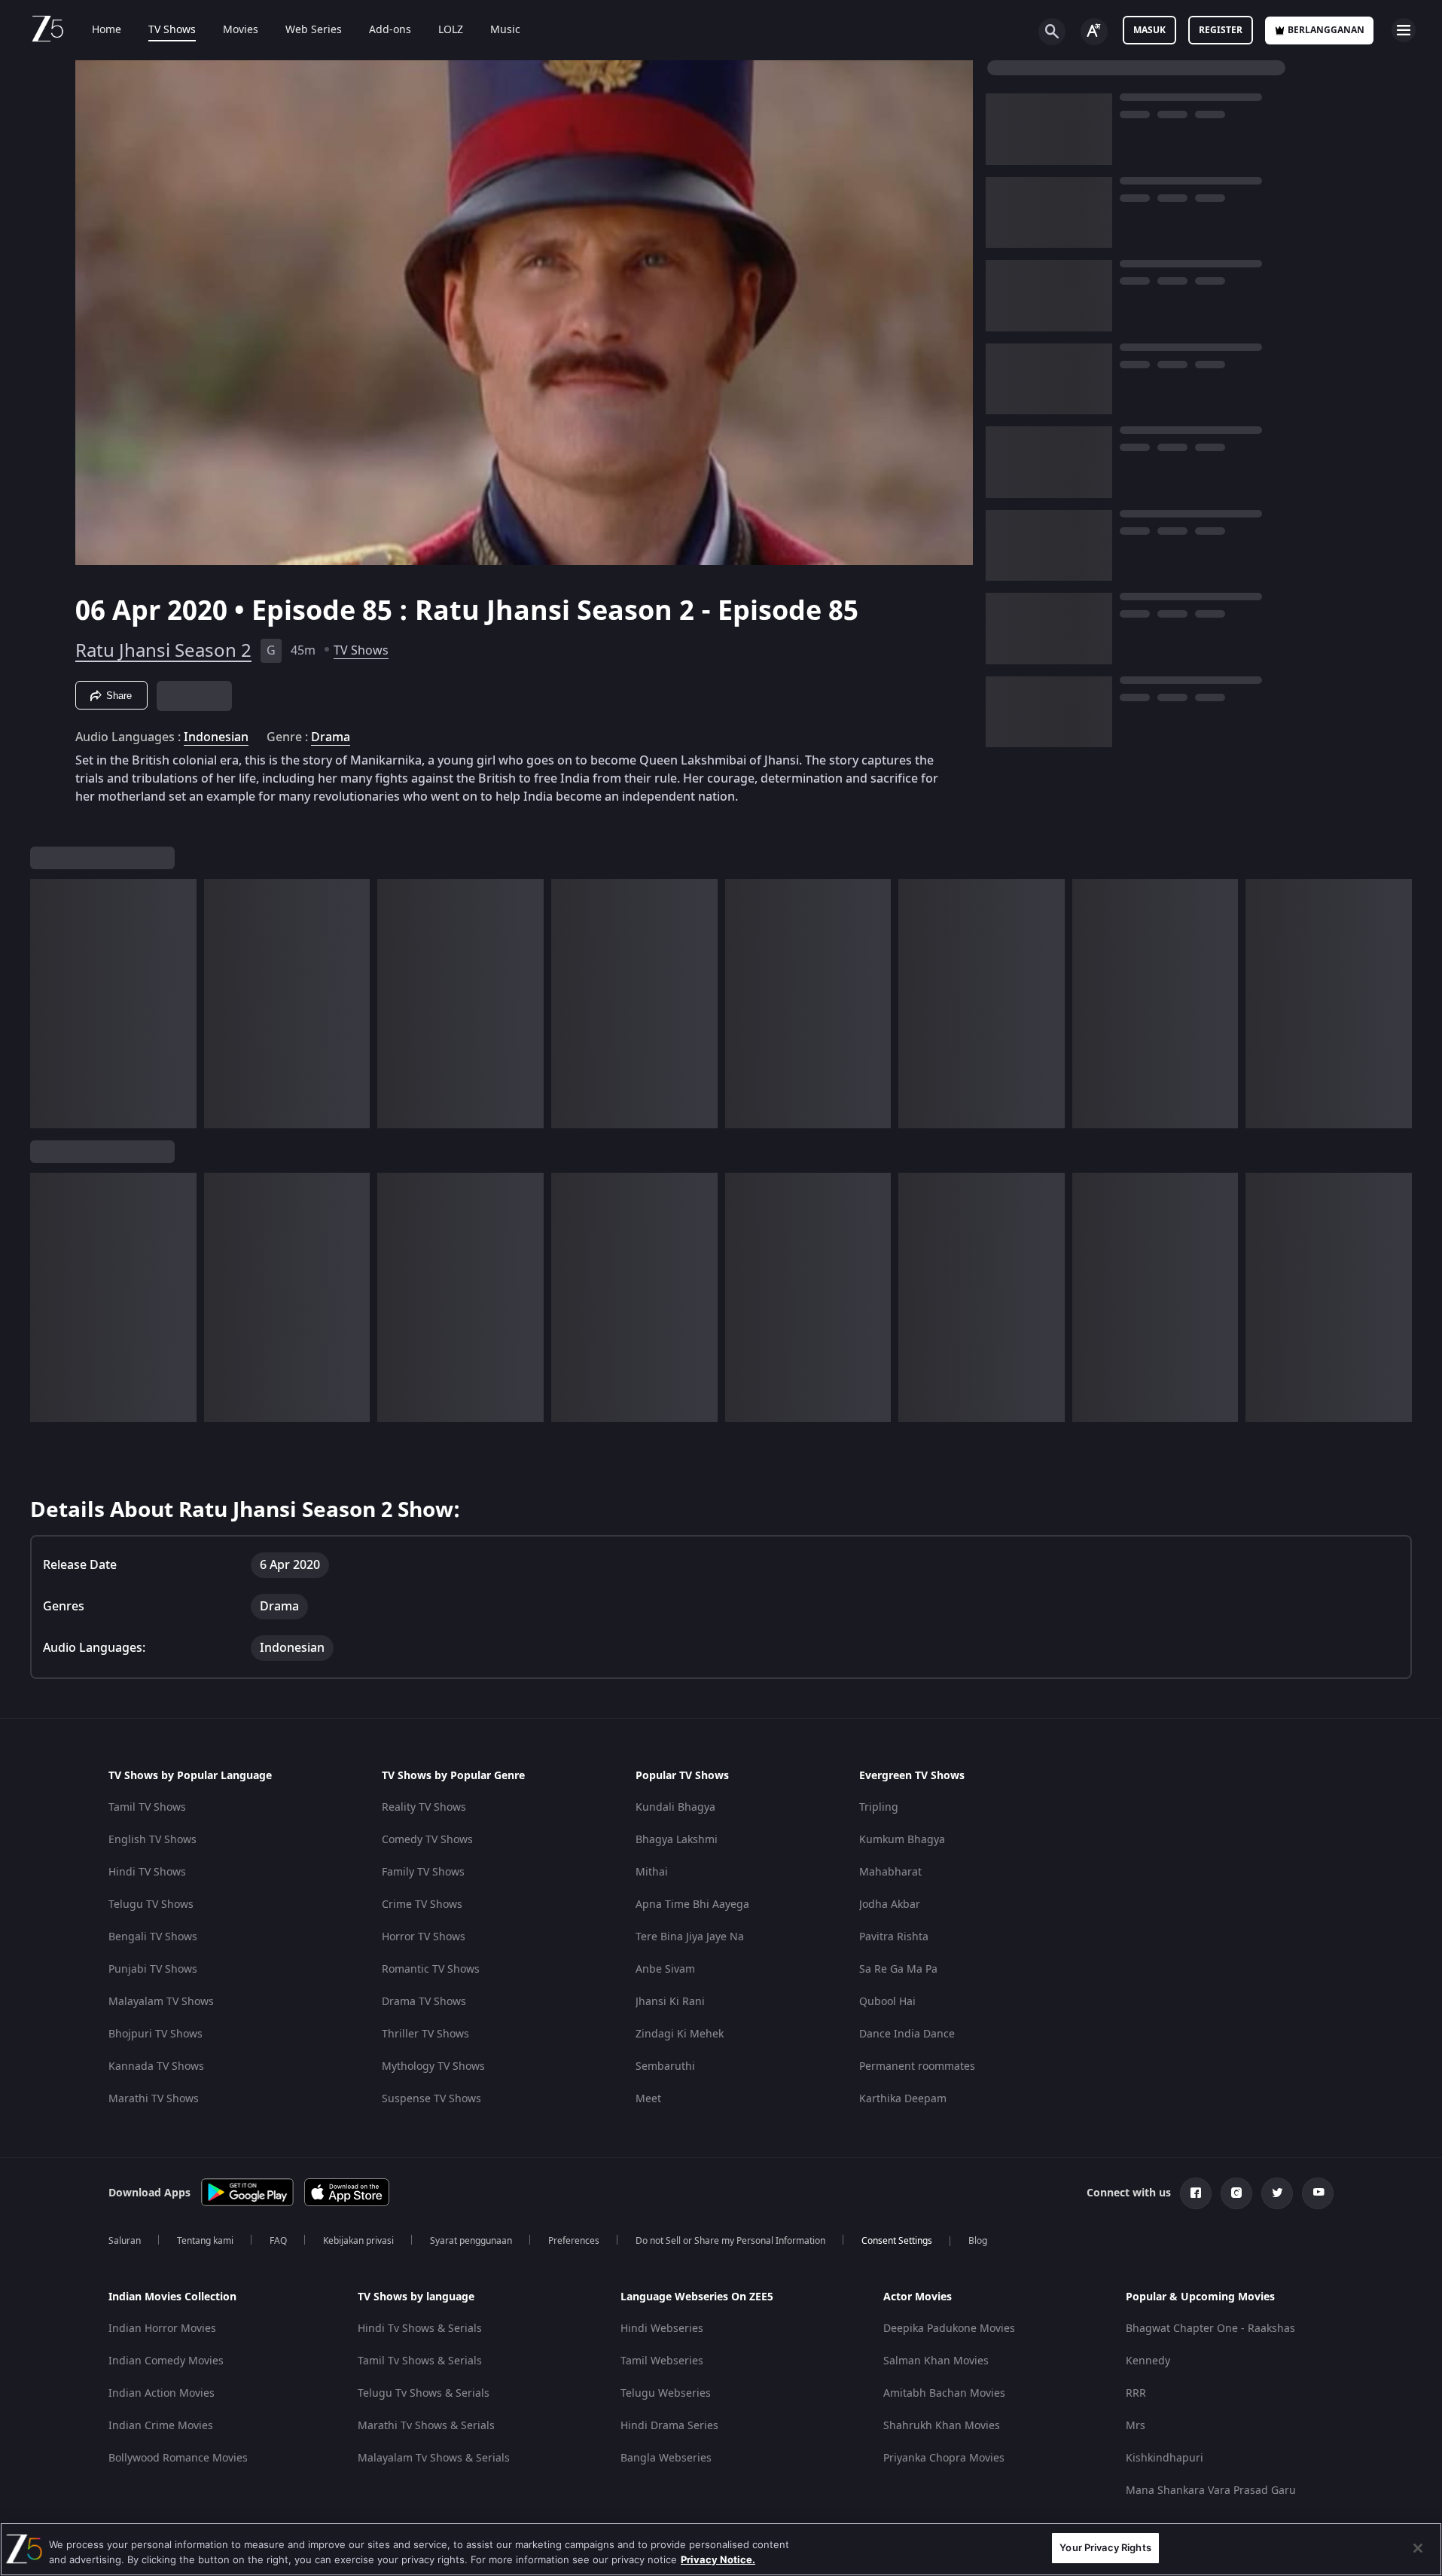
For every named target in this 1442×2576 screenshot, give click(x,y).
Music (505, 30)
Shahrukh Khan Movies (942, 2426)
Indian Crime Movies (161, 2426)
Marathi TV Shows (154, 2099)
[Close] (1418, 2548)
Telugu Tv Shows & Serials (424, 2393)
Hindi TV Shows (147, 1872)
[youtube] (1318, 2193)
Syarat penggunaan (471, 2241)
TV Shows (172, 30)
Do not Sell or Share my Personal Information (730, 2241)
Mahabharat (890, 1872)
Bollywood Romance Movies (178, 2458)
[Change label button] (1094, 32)
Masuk (1149, 30)
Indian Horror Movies (162, 2329)
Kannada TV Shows (156, 2066)
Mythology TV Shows (433, 2066)
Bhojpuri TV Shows (155, 2034)
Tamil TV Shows (147, 1807)
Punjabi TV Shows (153, 1969)
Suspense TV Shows (431, 2099)
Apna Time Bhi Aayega (692, 1905)
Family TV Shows (423, 1872)
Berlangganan (1326, 30)
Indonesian (216, 737)
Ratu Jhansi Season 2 (163, 651)
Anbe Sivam (665, 1969)
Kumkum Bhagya (902, 1840)
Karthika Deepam (903, 2099)
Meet (648, 2099)
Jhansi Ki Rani (670, 2002)
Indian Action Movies (162, 2393)
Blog (978, 2241)
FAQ (278, 2241)
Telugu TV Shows (151, 1905)
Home (107, 30)
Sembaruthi (665, 2066)
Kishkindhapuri (1165, 2458)
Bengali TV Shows (153, 1937)
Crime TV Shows (422, 1905)
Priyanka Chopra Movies (944, 2458)
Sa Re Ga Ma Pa (898, 1969)
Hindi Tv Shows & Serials (420, 2329)
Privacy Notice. (718, 2559)
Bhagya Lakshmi (677, 1840)
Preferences (574, 2241)
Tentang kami (205, 2241)
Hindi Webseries (662, 2329)
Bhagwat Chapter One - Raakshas (1210, 2329)
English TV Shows (152, 1840)
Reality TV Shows (424, 1807)
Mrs (1136, 2426)
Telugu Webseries (666, 2393)
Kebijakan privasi (358, 2241)
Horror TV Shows (424, 1937)
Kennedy (1148, 2361)
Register (1221, 30)
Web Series (314, 30)
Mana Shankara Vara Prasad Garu (1211, 2491)
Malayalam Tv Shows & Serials (434, 2458)
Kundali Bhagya (675, 1807)
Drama (331, 737)
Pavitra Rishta (894, 1937)
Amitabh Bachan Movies (944, 2393)
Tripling (879, 1807)
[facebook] (1196, 2193)
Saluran (125, 2241)
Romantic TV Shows (431, 1969)
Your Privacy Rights (1105, 2547)
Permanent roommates (917, 2066)
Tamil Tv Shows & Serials (420, 2361)
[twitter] (1277, 2193)
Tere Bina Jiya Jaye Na (690, 1937)
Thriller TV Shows (425, 2034)
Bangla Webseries (666, 2458)
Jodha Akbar (890, 1905)
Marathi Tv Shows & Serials (426, 2426)
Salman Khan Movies (936, 2361)
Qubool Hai (887, 2002)
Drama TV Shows (424, 2002)
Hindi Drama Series (669, 2426)
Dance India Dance (907, 2034)
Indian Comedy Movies (166, 2361)
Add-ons (390, 30)
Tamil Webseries (662, 2361)
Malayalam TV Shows (161, 2002)
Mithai (652, 1872)
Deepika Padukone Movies (949, 2329)
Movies (241, 30)
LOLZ (451, 30)
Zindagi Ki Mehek (680, 2034)
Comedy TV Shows (427, 1840)
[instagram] (1236, 2193)
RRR (1136, 2393)
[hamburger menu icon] (1404, 30)
